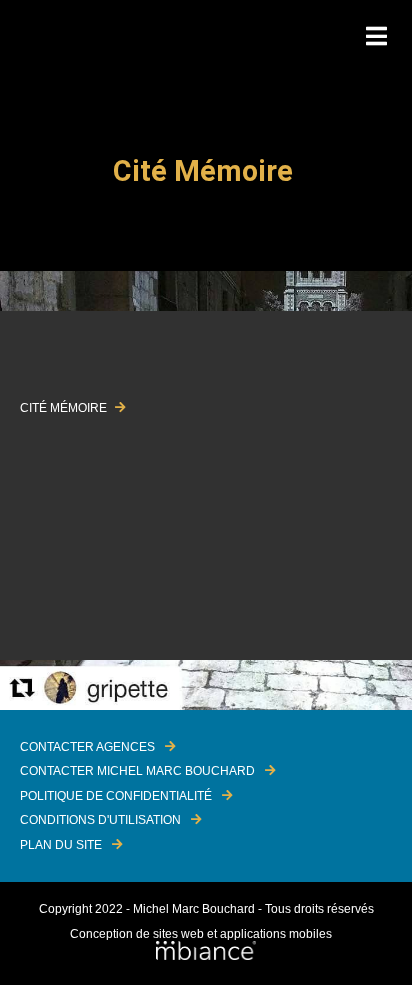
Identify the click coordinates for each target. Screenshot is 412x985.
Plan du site (61, 845)
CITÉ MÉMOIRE (65, 408)
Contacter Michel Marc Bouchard (137, 771)
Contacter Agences (87, 747)
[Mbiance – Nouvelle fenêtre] (206, 952)
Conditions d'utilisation (100, 820)
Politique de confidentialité (116, 796)
